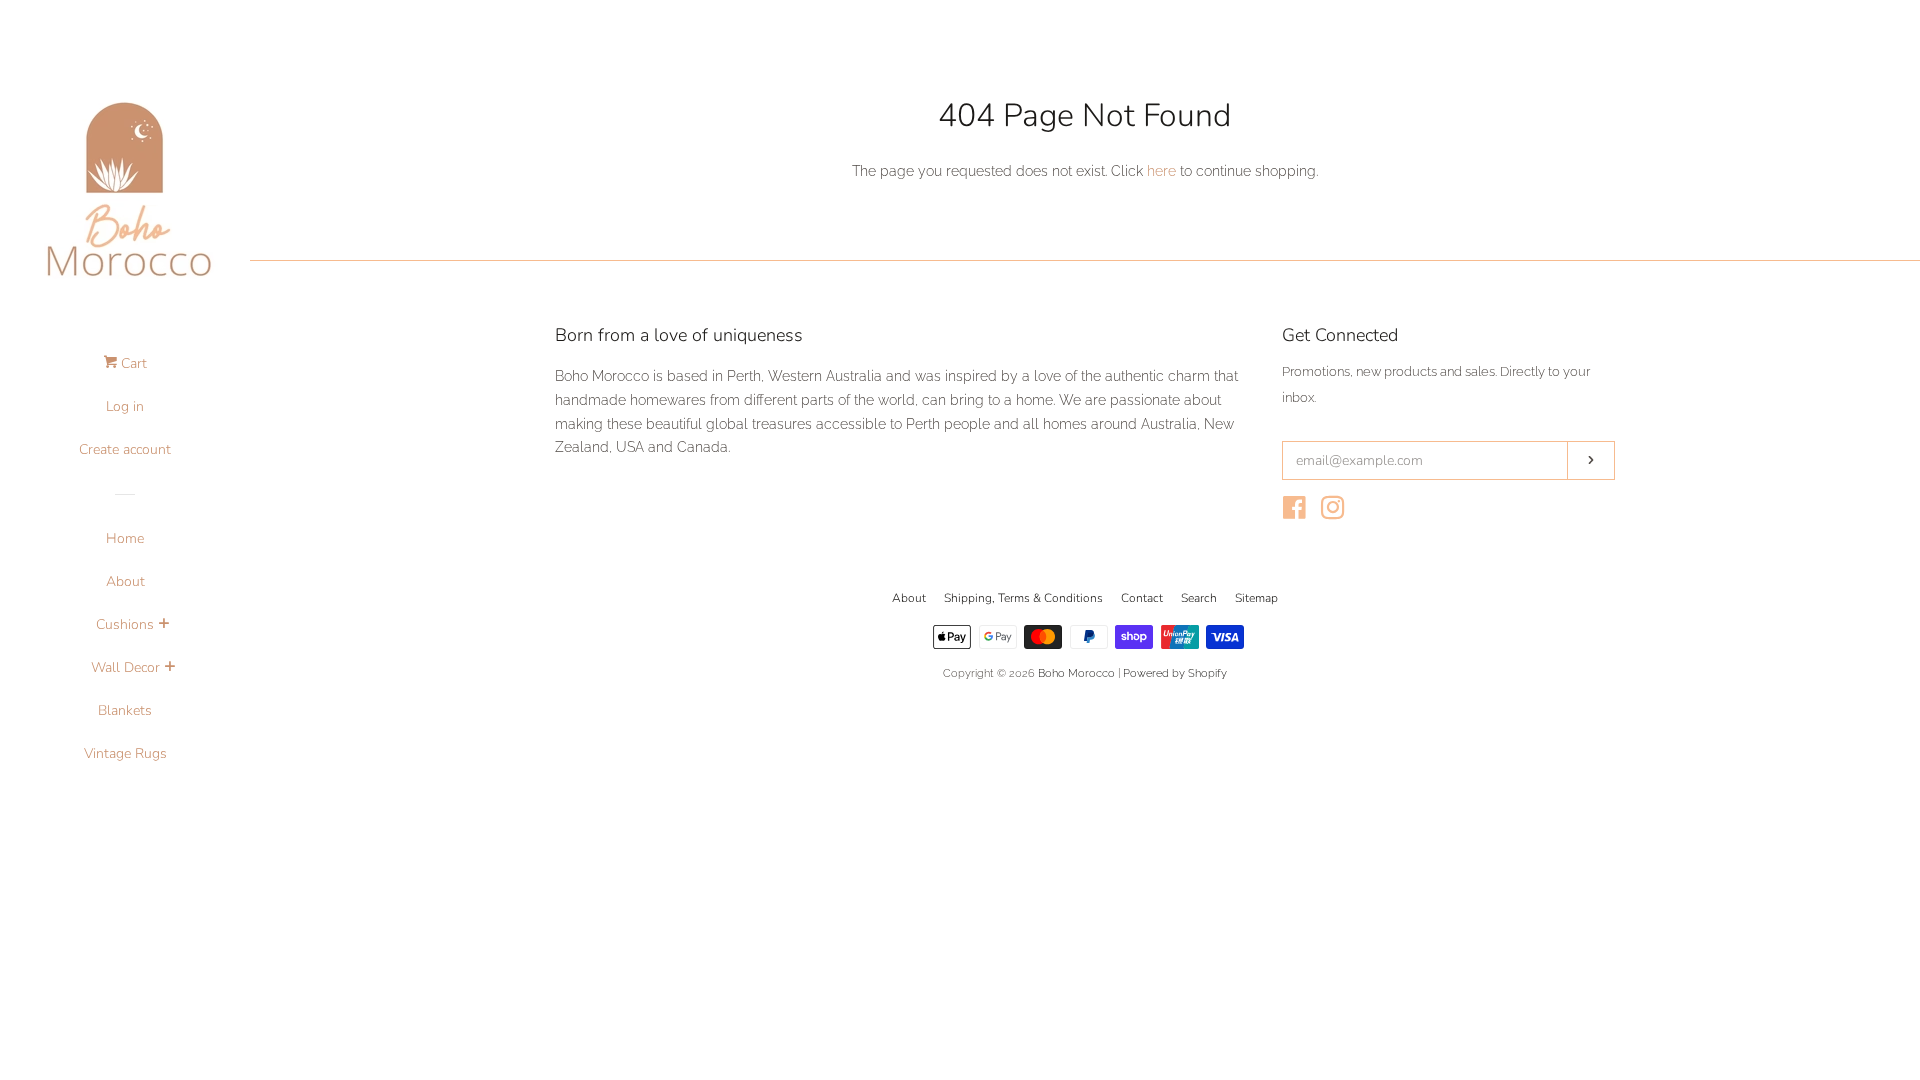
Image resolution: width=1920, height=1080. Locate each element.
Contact (1142, 598)
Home (125, 538)
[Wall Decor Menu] (169, 669)
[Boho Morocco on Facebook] (1294, 512)
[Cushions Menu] (163, 626)
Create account (125, 449)
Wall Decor (125, 667)
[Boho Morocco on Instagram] (1333, 512)
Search (1199, 598)
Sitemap (1256, 598)
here (1161, 171)
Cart (132, 363)
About (125, 581)
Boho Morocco (1076, 673)
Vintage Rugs (125, 753)
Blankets (125, 710)
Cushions (125, 624)
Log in (125, 406)
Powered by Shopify (1175, 673)
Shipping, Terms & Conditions (1023, 598)
